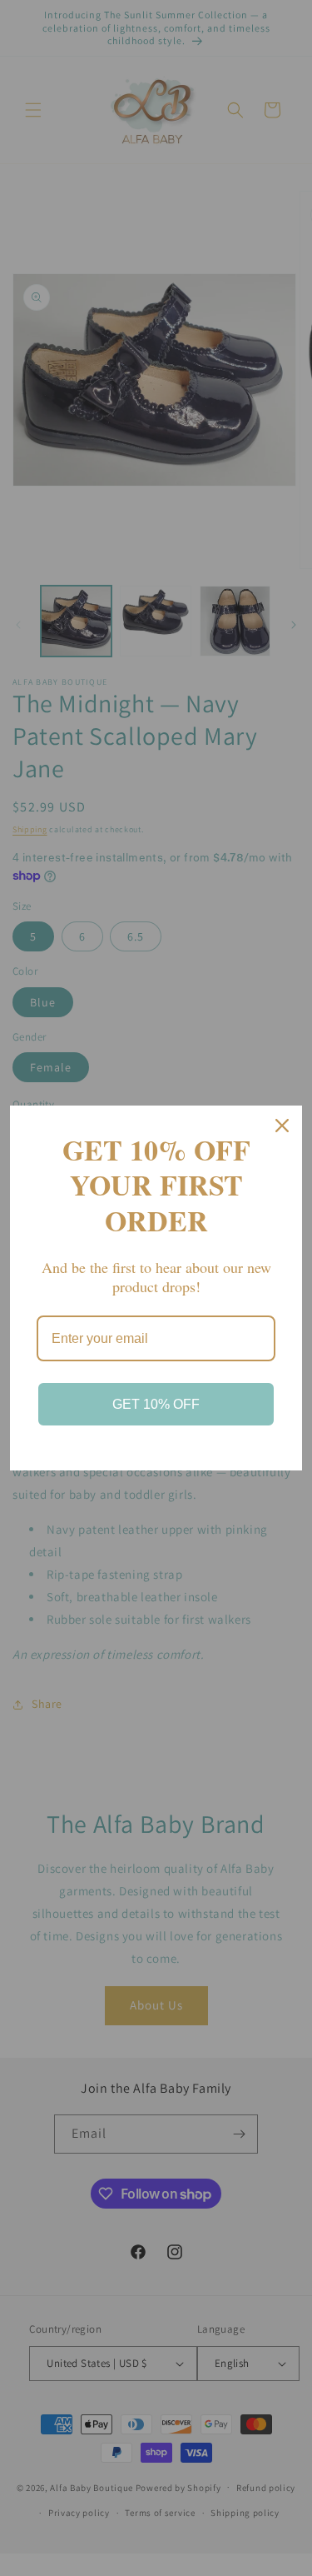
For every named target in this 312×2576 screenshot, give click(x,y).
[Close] (282, 1126)
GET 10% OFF (156, 1404)
